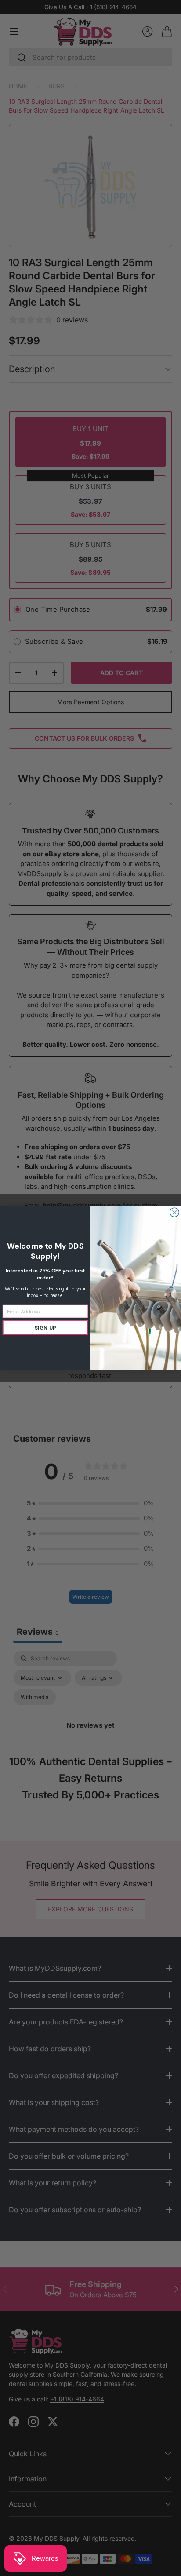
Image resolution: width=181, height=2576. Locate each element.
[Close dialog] (175, 1213)
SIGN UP (45, 1328)
